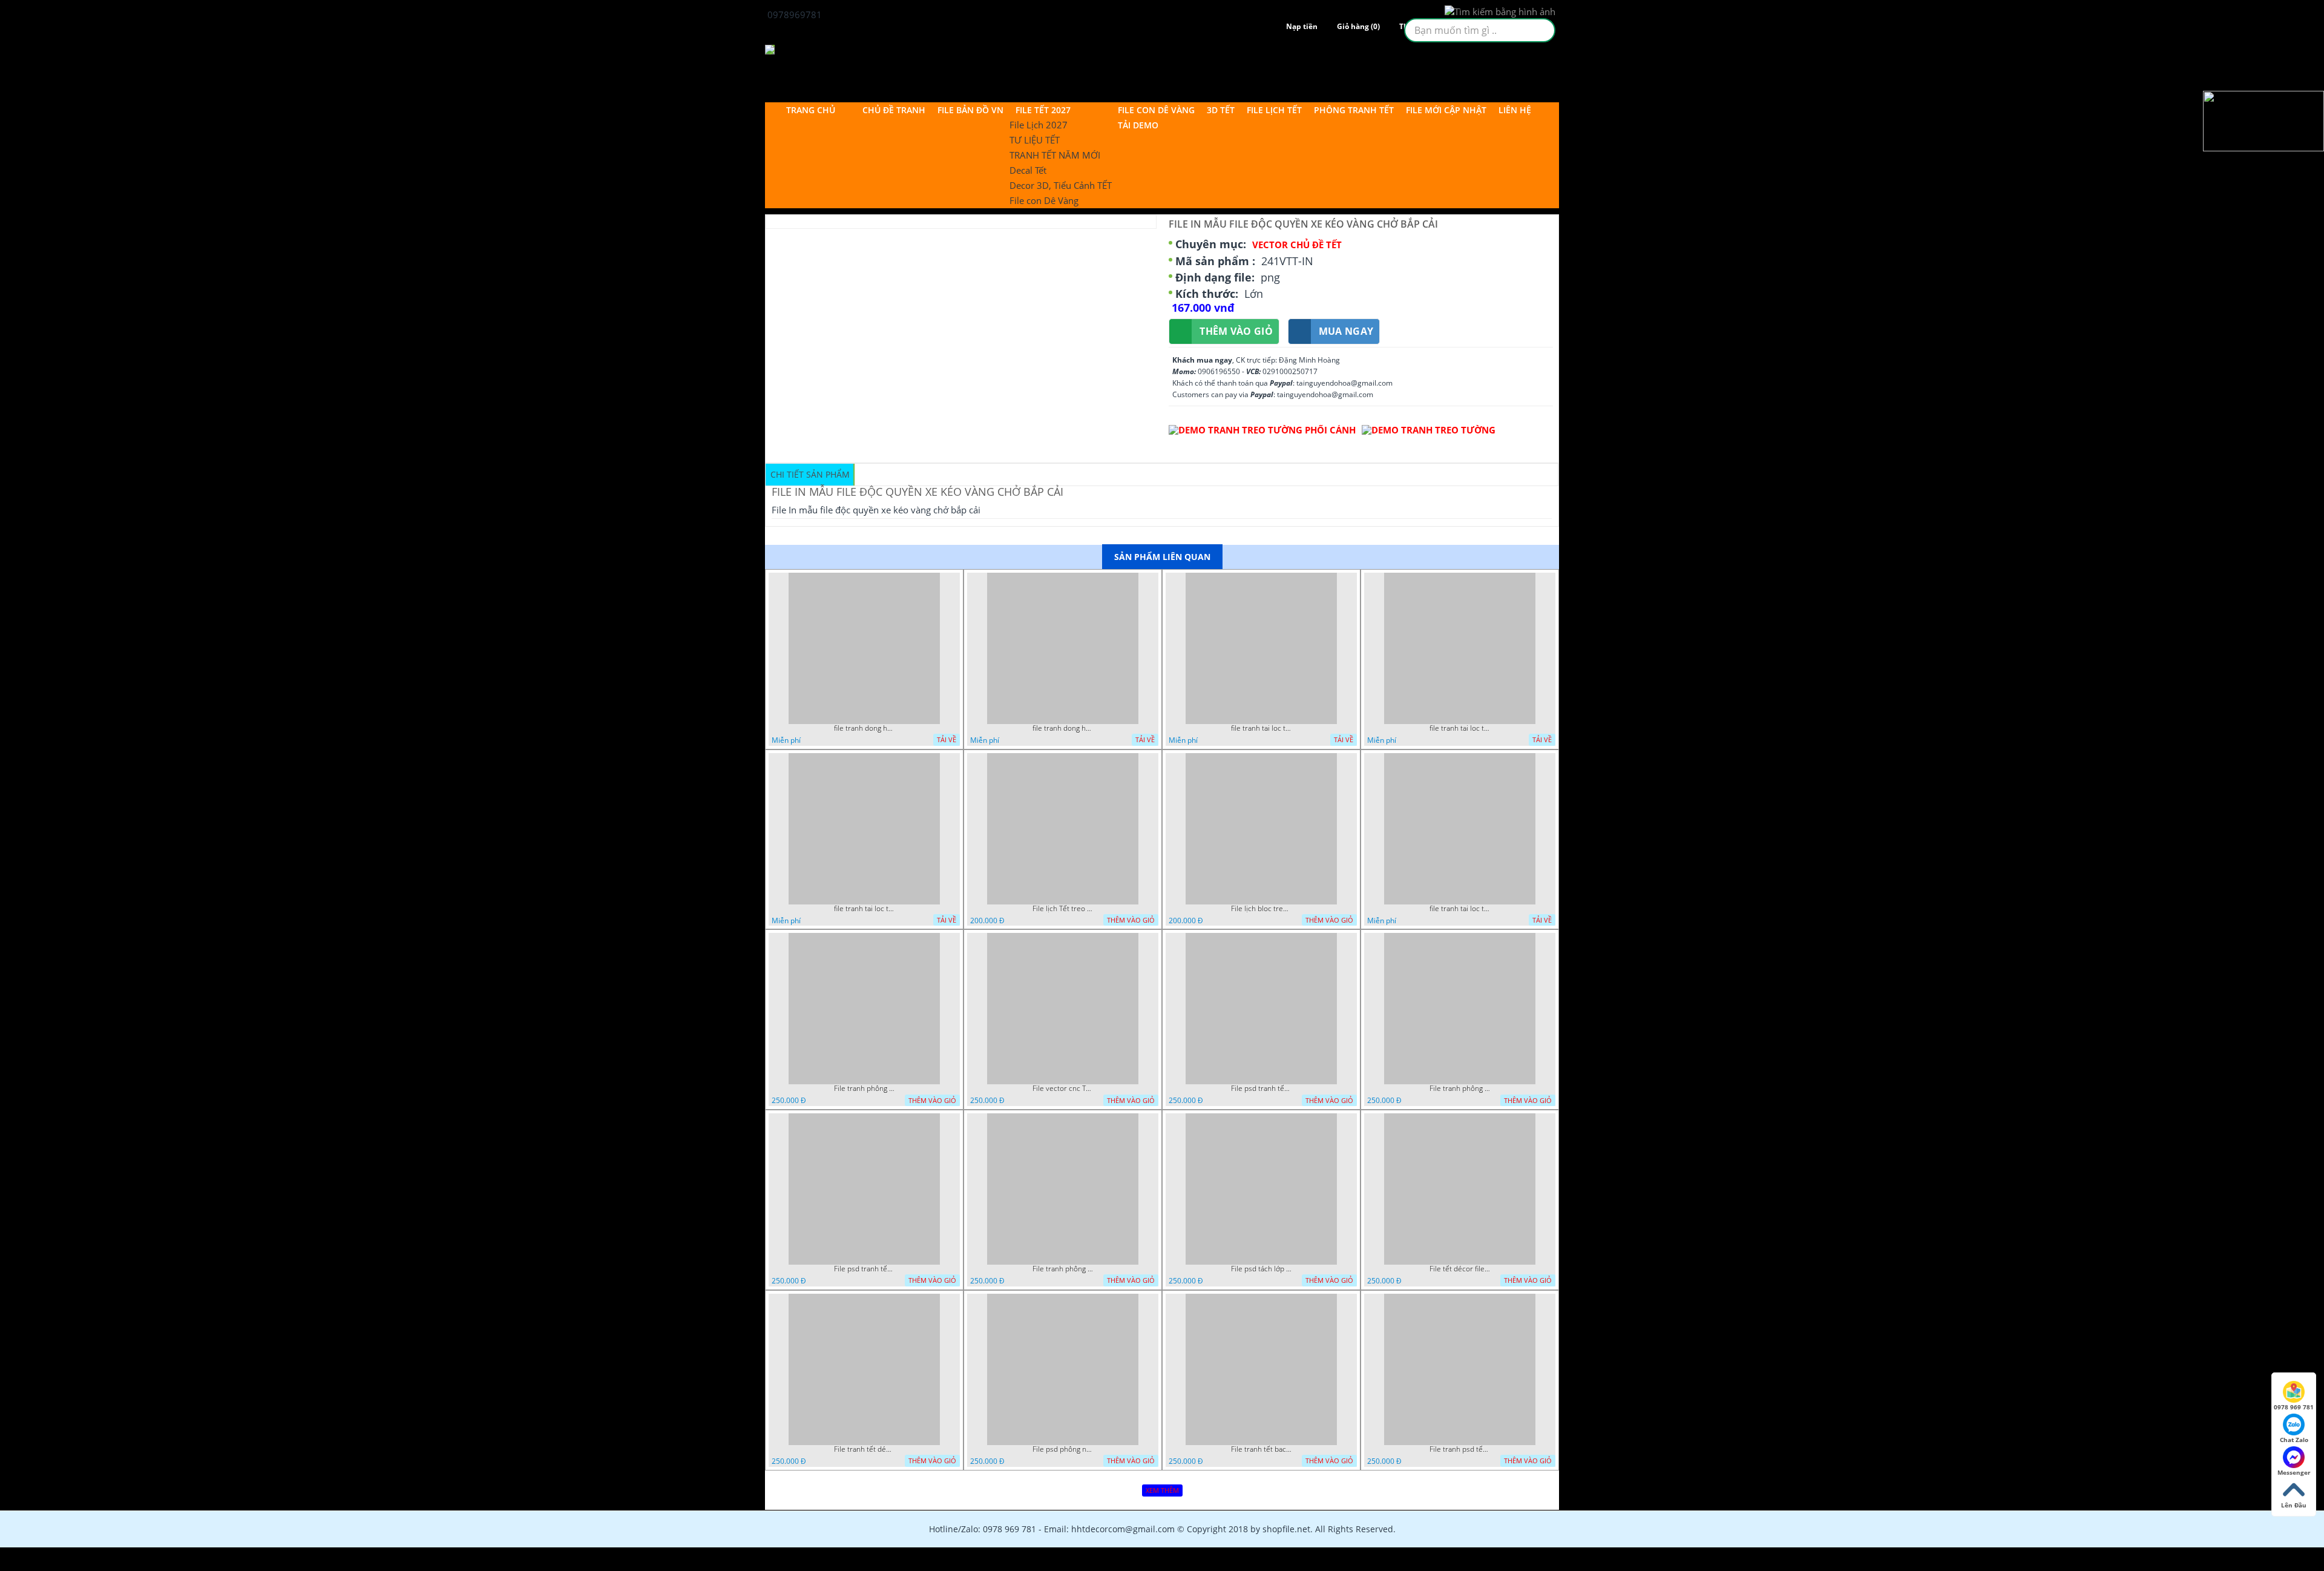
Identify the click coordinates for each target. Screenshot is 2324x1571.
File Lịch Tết (1274, 110)
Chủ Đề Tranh (894, 110)
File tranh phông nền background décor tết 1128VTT (1460, 1089)
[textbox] (1480, 30)
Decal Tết (1028, 170)
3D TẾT (1221, 110)
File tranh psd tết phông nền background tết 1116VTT (1460, 1449)
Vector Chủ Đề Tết (1297, 245)
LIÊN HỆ (1515, 110)
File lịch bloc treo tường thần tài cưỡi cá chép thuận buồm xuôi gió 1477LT (1261, 909)
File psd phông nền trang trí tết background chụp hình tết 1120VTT (1063, 1449)
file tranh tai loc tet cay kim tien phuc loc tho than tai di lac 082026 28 (1261, 728)
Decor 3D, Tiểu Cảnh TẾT (1061, 185)
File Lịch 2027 (1039, 125)
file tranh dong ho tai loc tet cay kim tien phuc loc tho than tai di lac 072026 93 (864, 728)
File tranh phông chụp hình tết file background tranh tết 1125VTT (1063, 1269)
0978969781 (793, 15)
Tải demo (1138, 125)
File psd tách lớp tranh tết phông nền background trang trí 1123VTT (1261, 1269)
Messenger (2294, 1472)
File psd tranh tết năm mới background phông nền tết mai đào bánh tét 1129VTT (1261, 1089)
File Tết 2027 (1043, 110)
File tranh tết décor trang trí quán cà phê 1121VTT (864, 1449)
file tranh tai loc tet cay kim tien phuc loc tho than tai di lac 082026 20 (1460, 728)
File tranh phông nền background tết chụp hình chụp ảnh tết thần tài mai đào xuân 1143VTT (864, 1089)
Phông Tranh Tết (1354, 110)
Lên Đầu (2294, 1505)
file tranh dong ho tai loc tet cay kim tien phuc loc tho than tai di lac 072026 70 (1063, 728)
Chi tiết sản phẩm (810, 474)
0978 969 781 (2294, 1407)
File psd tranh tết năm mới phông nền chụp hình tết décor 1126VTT (864, 1269)
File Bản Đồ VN (970, 110)
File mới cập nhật (1446, 110)
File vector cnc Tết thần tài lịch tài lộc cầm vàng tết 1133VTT (1063, 1089)
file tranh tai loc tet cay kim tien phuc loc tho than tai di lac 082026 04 (864, 909)
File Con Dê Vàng (1156, 110)
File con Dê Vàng (1044, 200)
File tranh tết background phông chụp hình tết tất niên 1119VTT (1261, 1449)
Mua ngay (1346, 331)
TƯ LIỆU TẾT (1035, 140)
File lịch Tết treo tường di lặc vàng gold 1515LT (1063, 909)
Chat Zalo (2294, 1440)
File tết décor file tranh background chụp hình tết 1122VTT (1460, 1269)
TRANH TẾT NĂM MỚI (1055, 155)
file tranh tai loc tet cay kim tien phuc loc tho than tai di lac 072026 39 (1460, 909)
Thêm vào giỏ (1236, 331)
